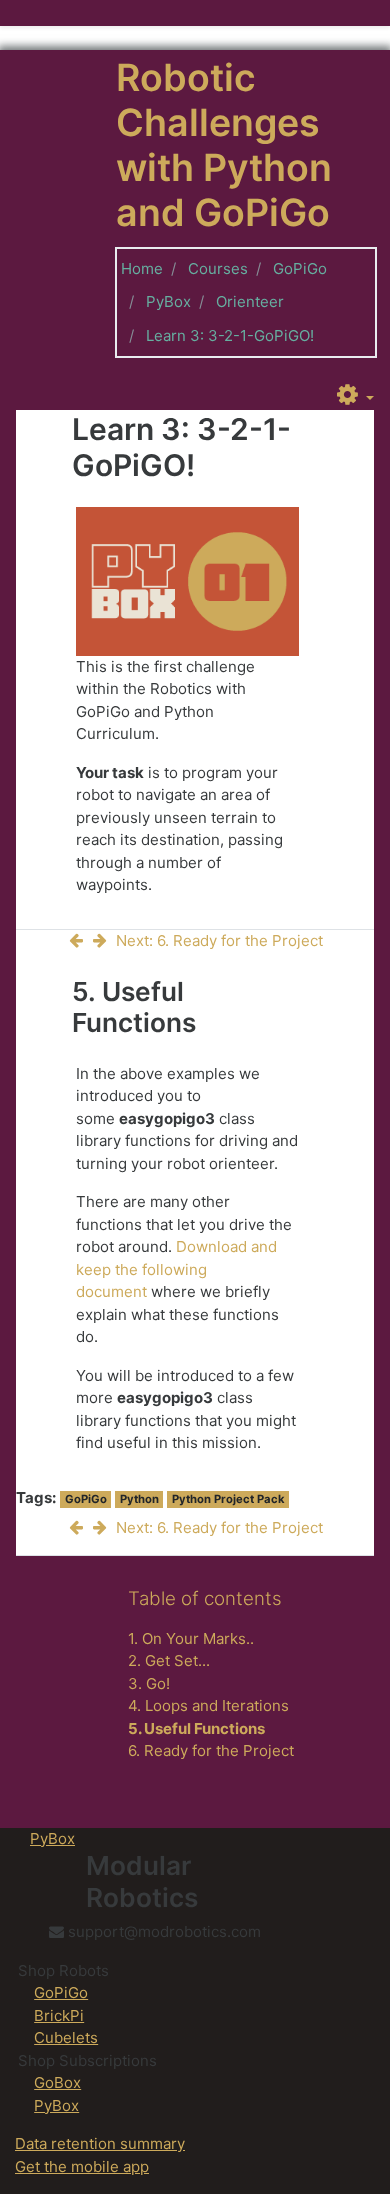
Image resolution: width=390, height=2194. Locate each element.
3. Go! (149, 1683)
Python (139, 1499)
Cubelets (66, 2037)
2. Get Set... (169, 1660)
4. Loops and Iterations (208, 1705)
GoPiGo (300, 268)
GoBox (57, 2082)
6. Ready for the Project (211, 1750)
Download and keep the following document (176, 1269)
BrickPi (59, 2015)
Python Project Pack (228, 1499)
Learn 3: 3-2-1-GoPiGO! (230, 335)
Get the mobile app (82, 2166)
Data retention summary (100, 2143)
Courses (218, 268)
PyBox (168, 301)
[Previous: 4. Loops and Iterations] (80, 940)
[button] (355, 396)
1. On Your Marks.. (191, 1638)
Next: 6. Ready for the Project (219, 940)
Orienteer (250, 301)
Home (142, 268)
